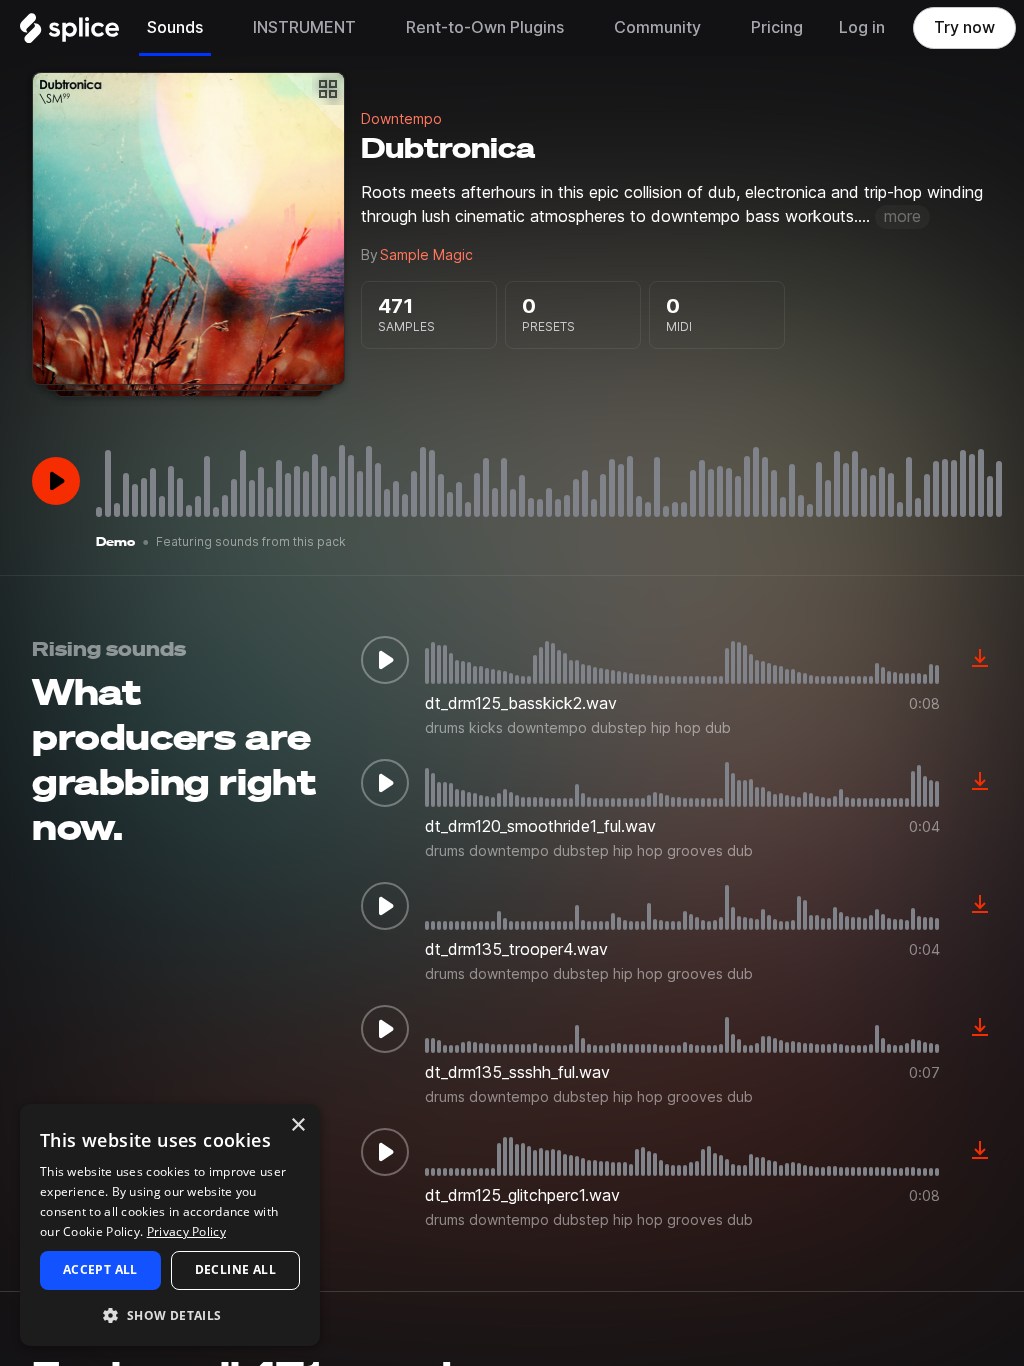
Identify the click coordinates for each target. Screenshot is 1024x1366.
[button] (170, 1314)
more (902, 216)
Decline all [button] (235, 1269)
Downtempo (401, 119)
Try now (964, 27)
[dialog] (170, 1225)
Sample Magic (426, 255)
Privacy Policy (186, 1231)
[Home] (69, 33)
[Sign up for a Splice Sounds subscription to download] (980, 660)
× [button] (297, 1125)
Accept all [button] (100, 1269)
